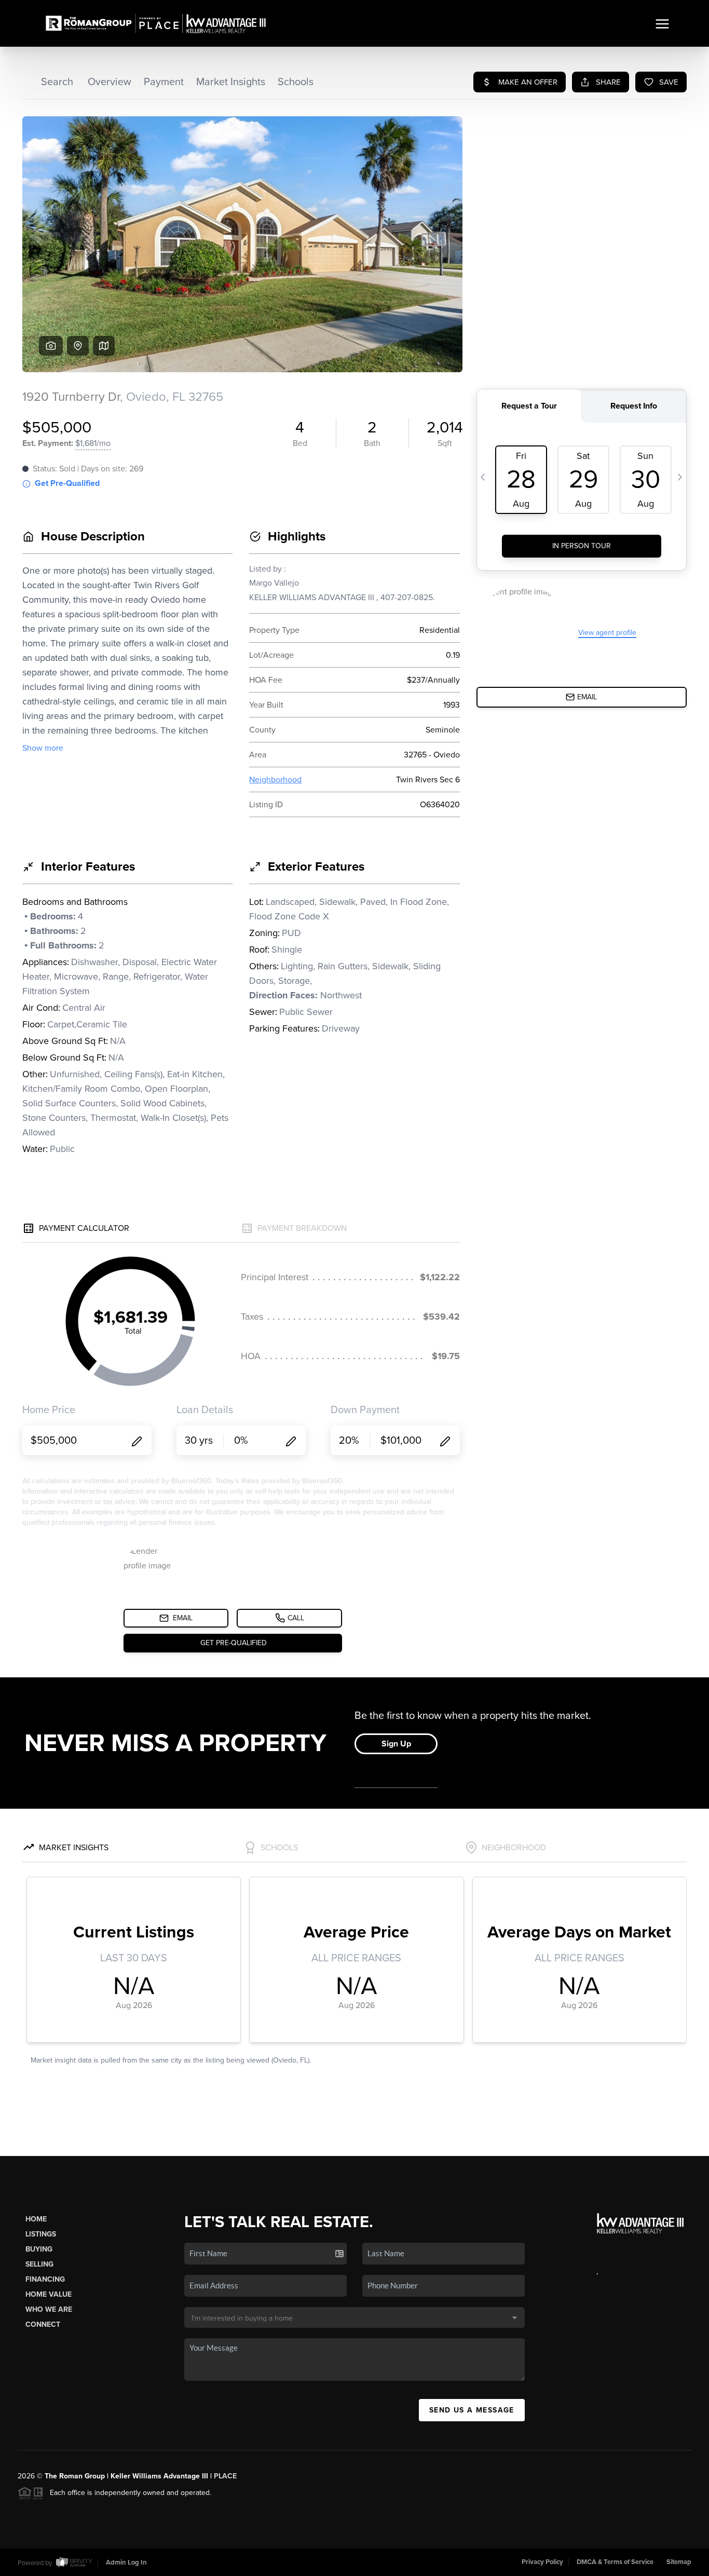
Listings (41, 2234)
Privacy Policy (542, 2562)
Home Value (49, 2294)
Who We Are (49, 2309)
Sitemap (679, 2562)
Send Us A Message (472, 2410)
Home (36, 2219)
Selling (39, 2264)
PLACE (225, 2476)
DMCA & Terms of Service (615, 2562)
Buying (39, 2249)
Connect (43, 2324)
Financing (45, 2279)
